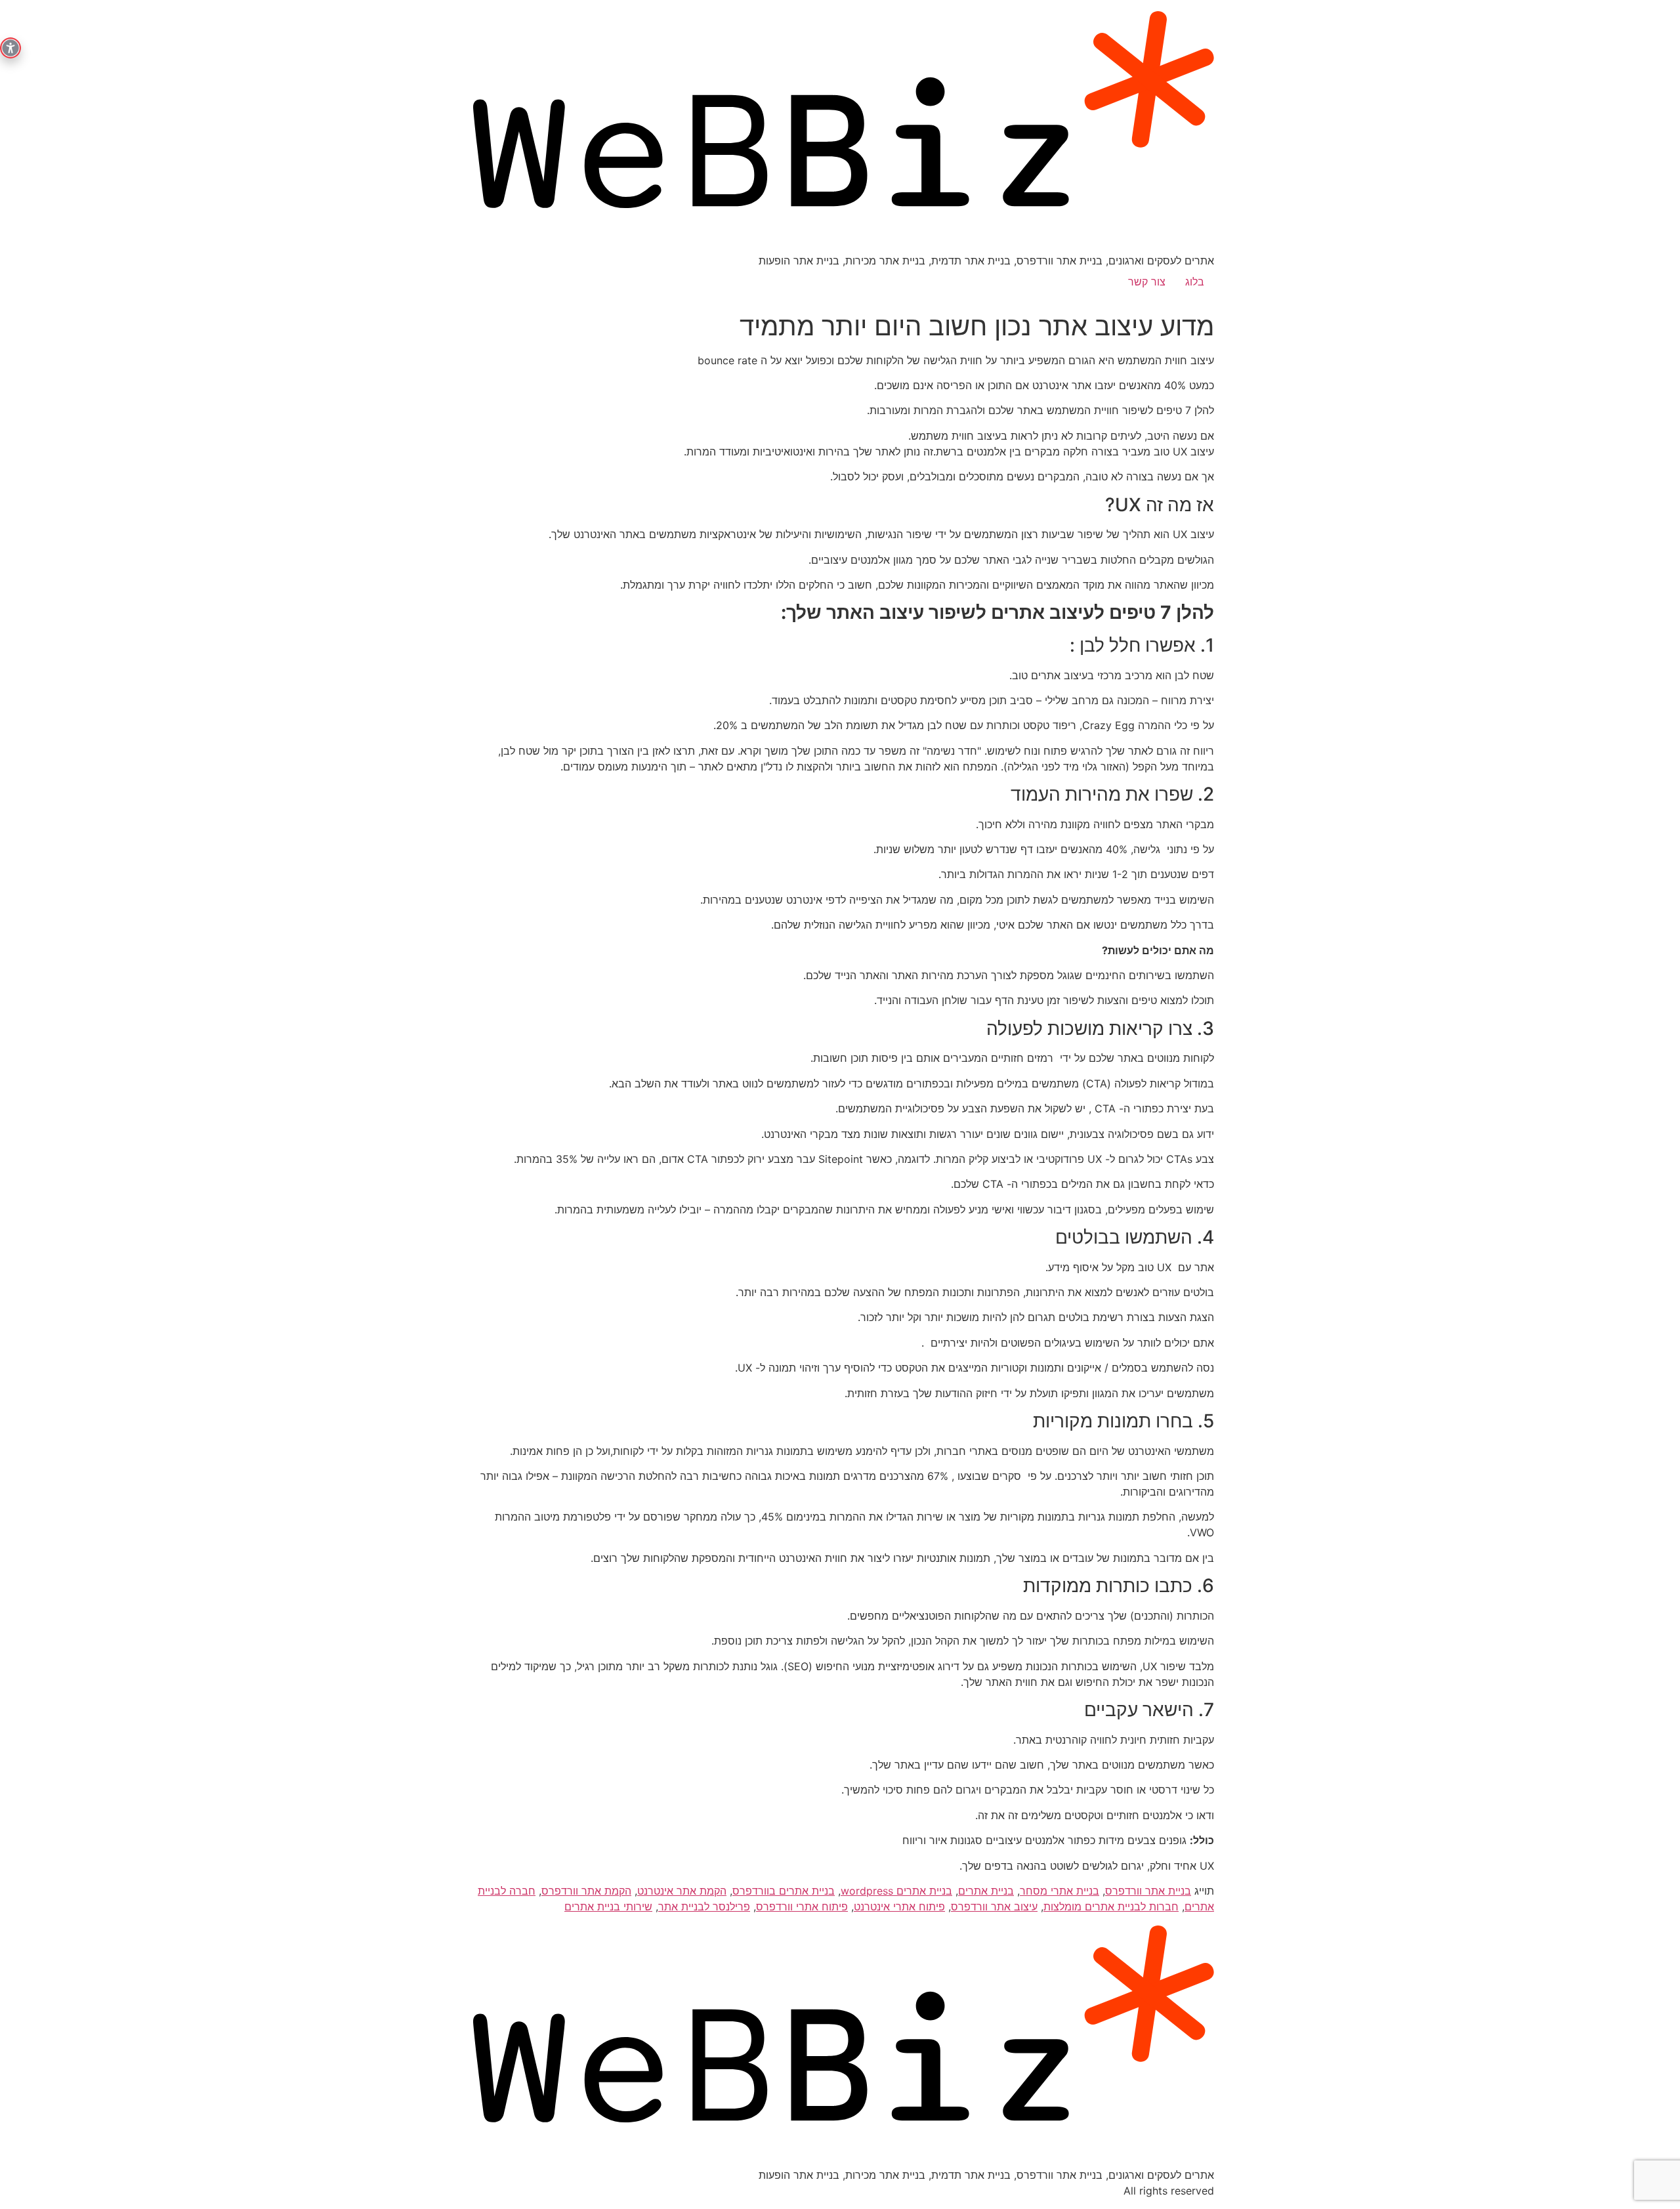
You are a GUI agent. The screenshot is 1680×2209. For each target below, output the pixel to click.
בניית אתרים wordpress (896, 1891)
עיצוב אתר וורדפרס (994, 1906)
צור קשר (1147, 282)
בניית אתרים (986, 1891)
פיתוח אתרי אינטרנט (899, 1906)
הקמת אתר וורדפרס (586, 1891)
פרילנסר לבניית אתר (704, 1906)
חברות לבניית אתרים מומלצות (1111, 1906)
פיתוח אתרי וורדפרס (802, 1906)
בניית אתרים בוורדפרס (784, 1891)
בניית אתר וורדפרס (1148, 1891)
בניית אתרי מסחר (1060, 1891)
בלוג (1195, 282)
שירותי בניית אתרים (608, 1906)
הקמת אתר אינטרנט (682, 1891)
